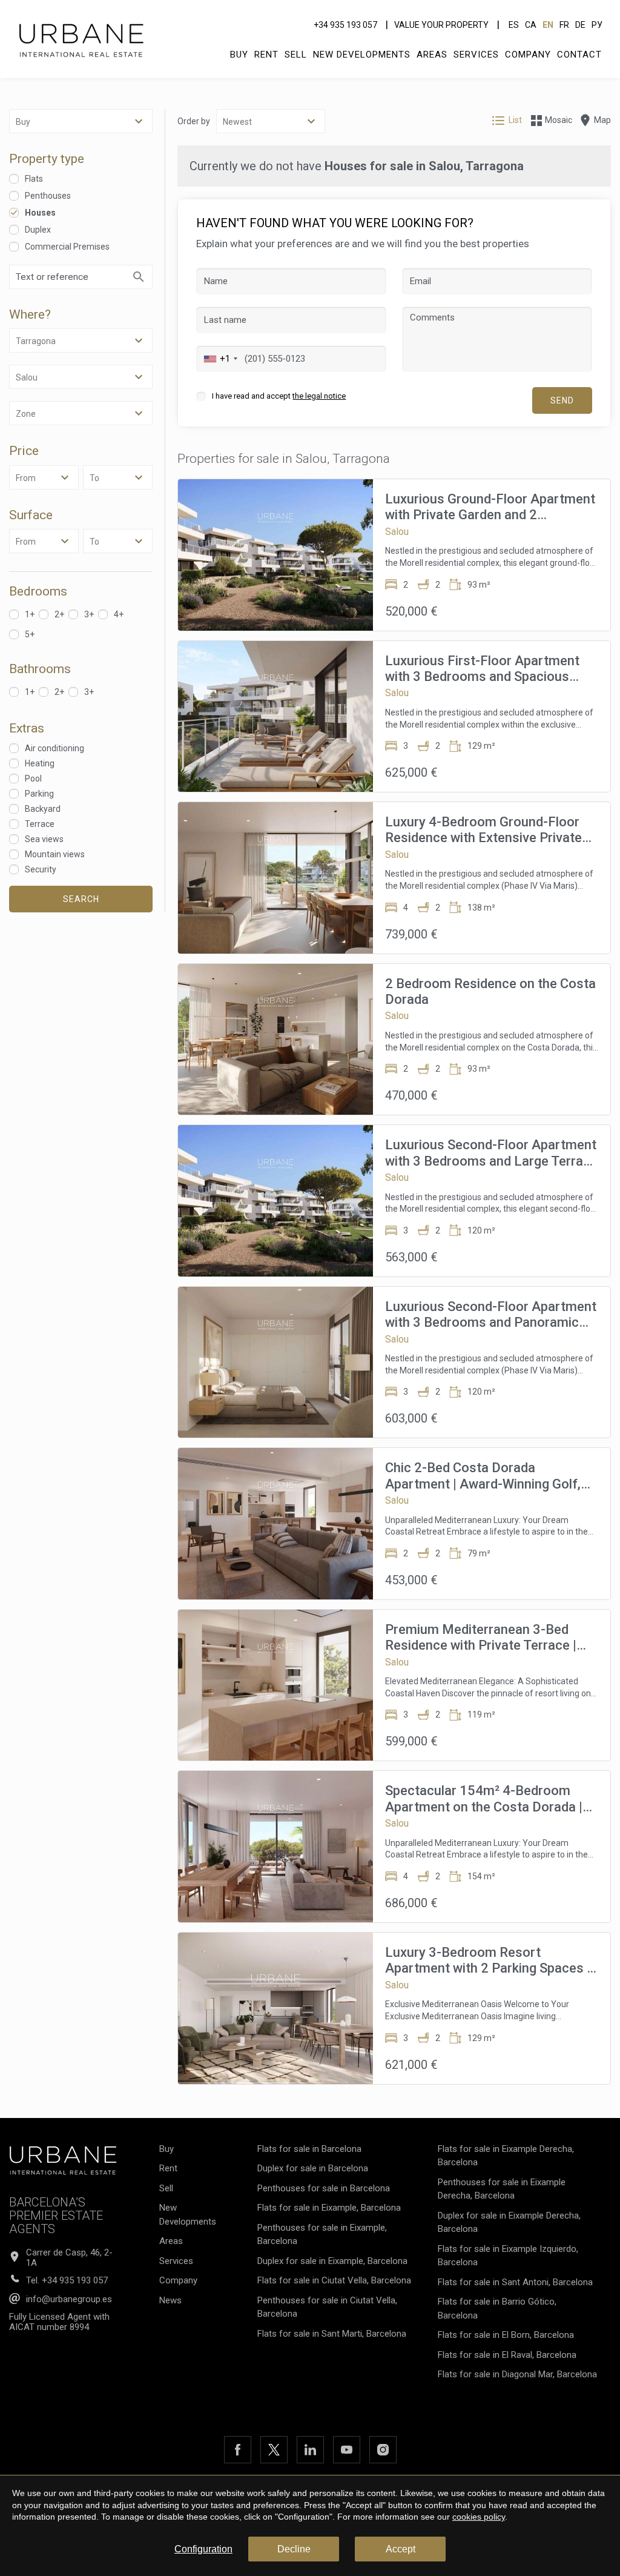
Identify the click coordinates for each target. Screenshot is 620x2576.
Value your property (441, 25)
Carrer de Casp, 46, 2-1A (69, 2258)
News (170, 2300)
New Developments (362, 55)
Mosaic (559, 120)
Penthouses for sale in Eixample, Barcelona (322, 2235)
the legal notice (319, 396)
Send (562, 400)
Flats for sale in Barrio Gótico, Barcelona (497, 2309)
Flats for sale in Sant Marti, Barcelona (332, 2334)
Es (514, 25)
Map (602, 120)
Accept (401, 2549)
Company (528, 55)
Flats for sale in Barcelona (309, 2149)
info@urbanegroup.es (69, 2299)
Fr (564, 25)
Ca (531, 25)
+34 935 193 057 (345, 25)
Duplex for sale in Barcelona (313, 2168)
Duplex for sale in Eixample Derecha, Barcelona (509, 2222)
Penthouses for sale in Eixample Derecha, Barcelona (502, 2189)
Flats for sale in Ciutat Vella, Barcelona (334, 2280)
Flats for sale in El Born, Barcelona (506, 2335)
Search (81, 899)
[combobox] (219, 359)
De (580, 25)
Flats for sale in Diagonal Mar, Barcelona (517, 2374)
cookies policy (479, 2517)
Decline (294, 2549)
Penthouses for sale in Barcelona (324, 2188)
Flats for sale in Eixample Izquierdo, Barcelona (508, 2256)
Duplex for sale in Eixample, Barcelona (332, 2261)
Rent (266, 55)
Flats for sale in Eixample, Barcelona (329, 2208)
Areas (432, 55)
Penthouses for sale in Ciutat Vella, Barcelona (327, 2307)
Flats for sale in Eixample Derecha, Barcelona (506, 2156)
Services (476, 55)
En (548, 25)
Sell (296, 55)
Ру (597, 25)
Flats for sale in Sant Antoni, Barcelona (515, 2282)
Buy (239, 55)
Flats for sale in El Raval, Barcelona (507, 2355)
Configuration (203, 2549)
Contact (579, 55)
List (515, 120)
